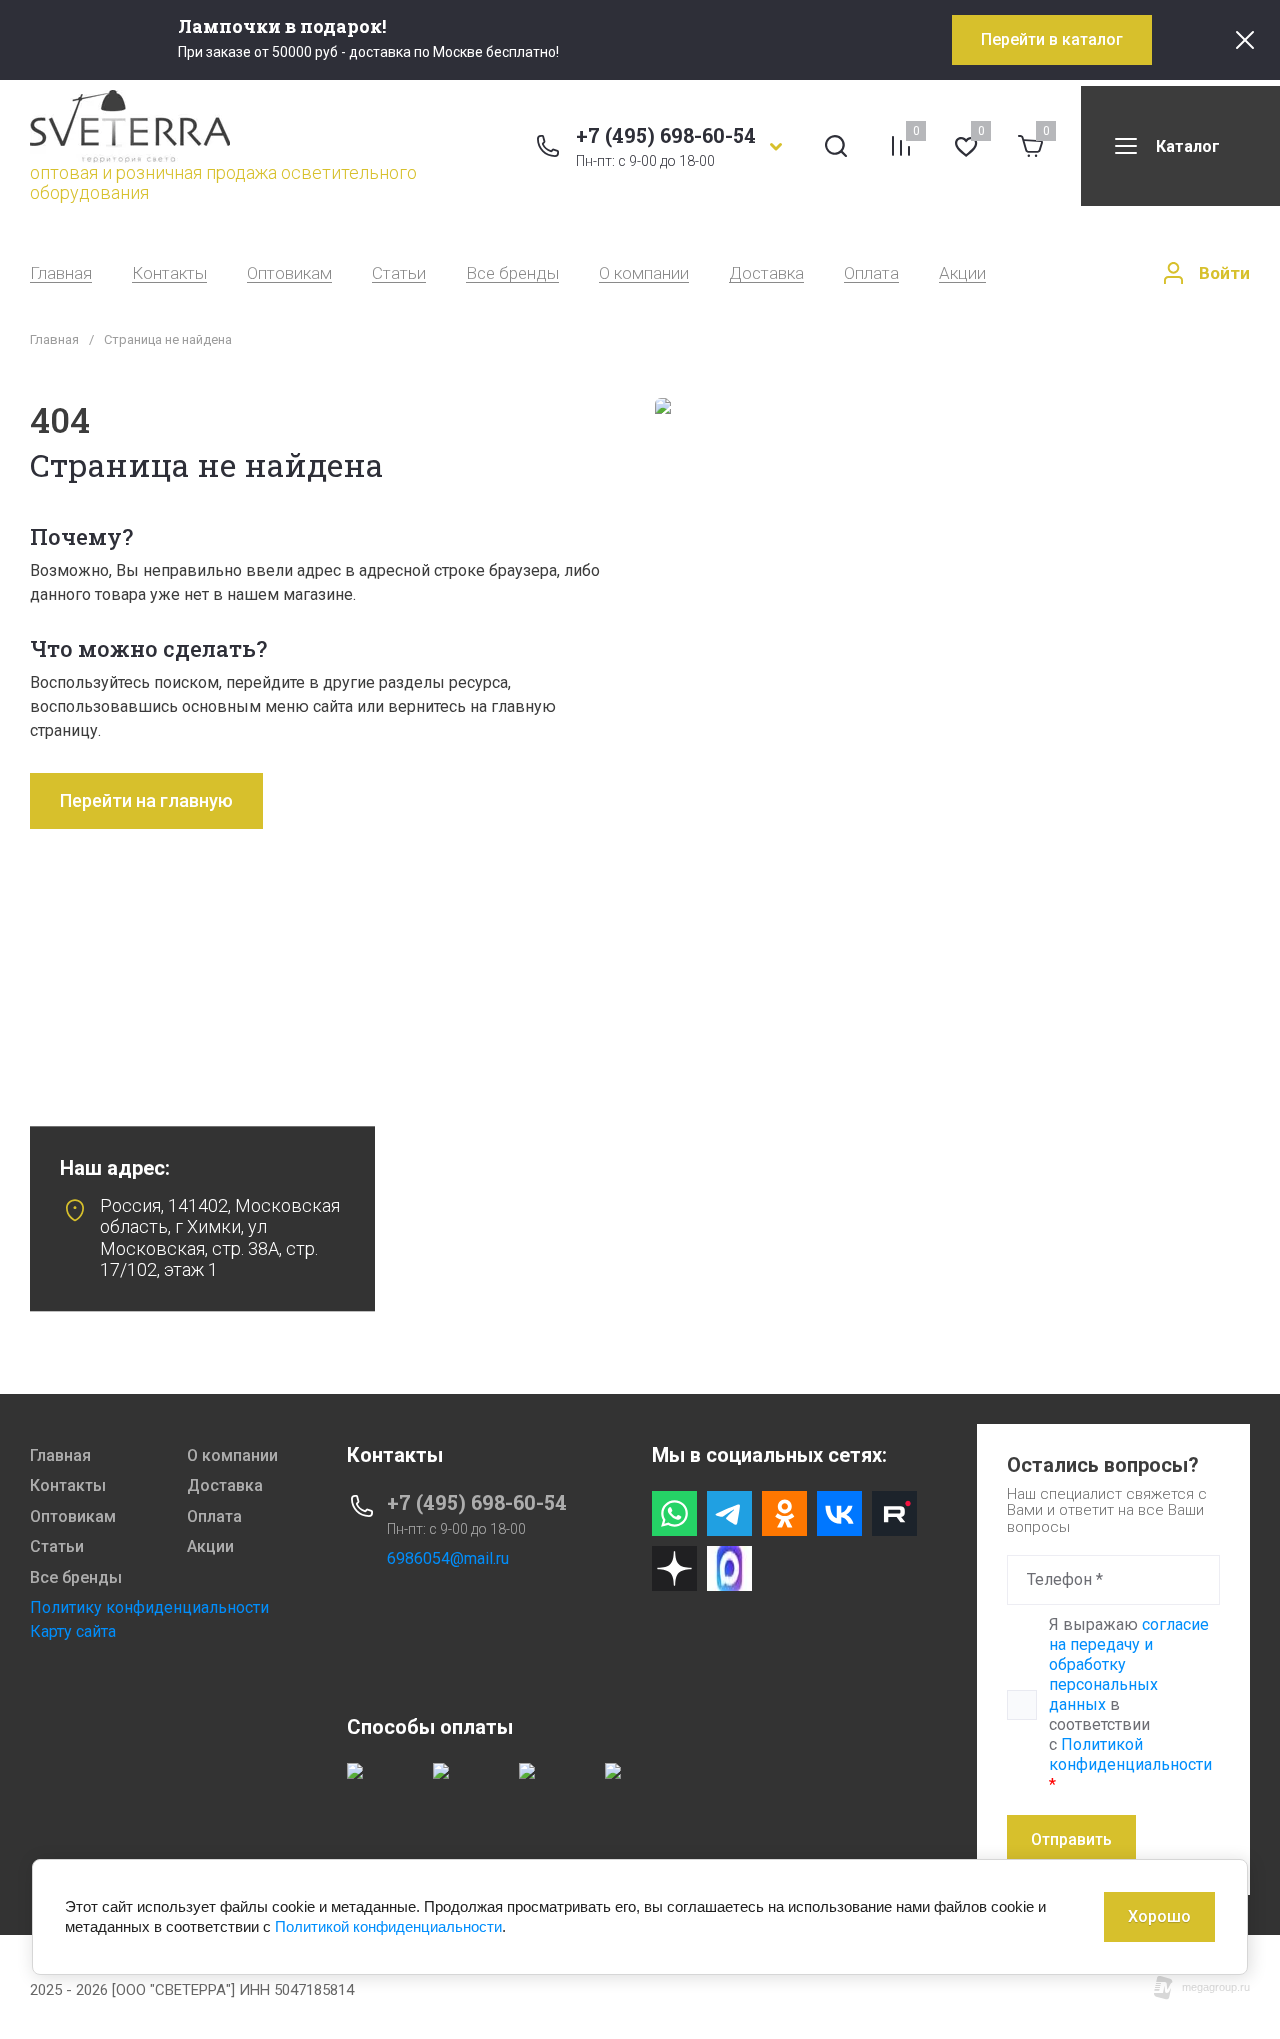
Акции (962, 273)
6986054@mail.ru (448, 1558)
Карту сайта (73, 1631)
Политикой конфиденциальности (1130, 1754)
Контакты (169, 273)
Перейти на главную (146, 800)
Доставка (766, 273)
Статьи (399, 273)
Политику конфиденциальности (149, 1607)
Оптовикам (289, 273)
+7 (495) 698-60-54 (666, 135)
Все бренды (512, 273)
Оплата (871, 273)
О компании (644, 273)
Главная (61, 273)
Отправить (1071, 1839)
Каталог (1188, 146)
